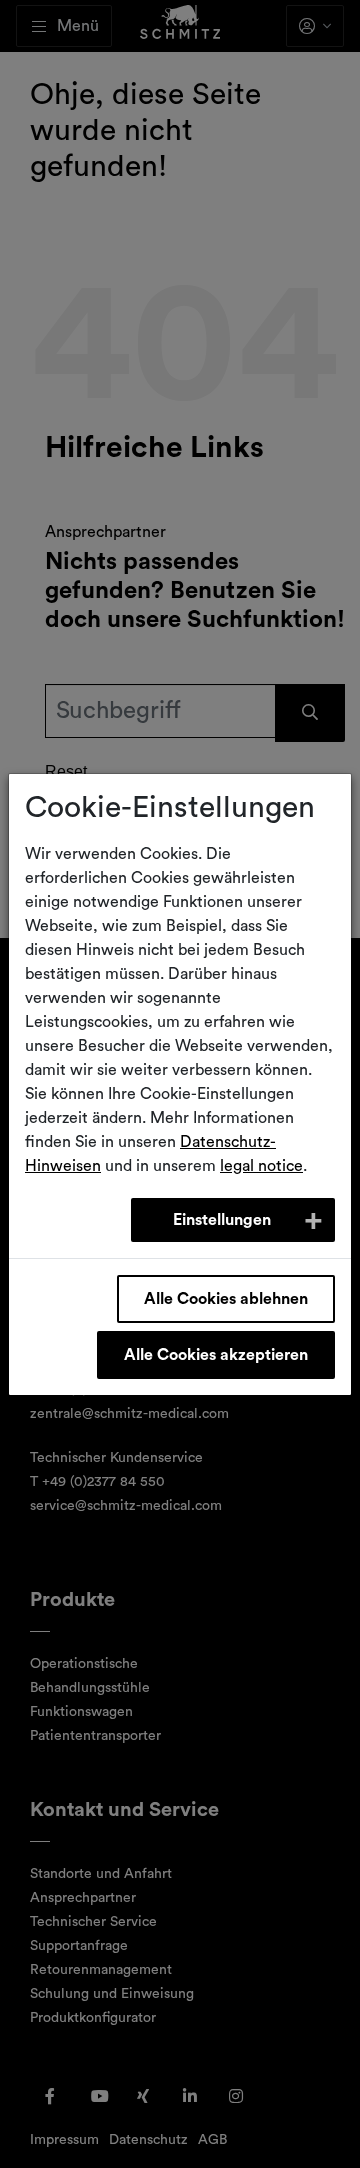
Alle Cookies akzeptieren (216, 1355)
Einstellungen (222, 1220)
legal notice (261, 1166)
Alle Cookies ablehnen (226, 1299)
